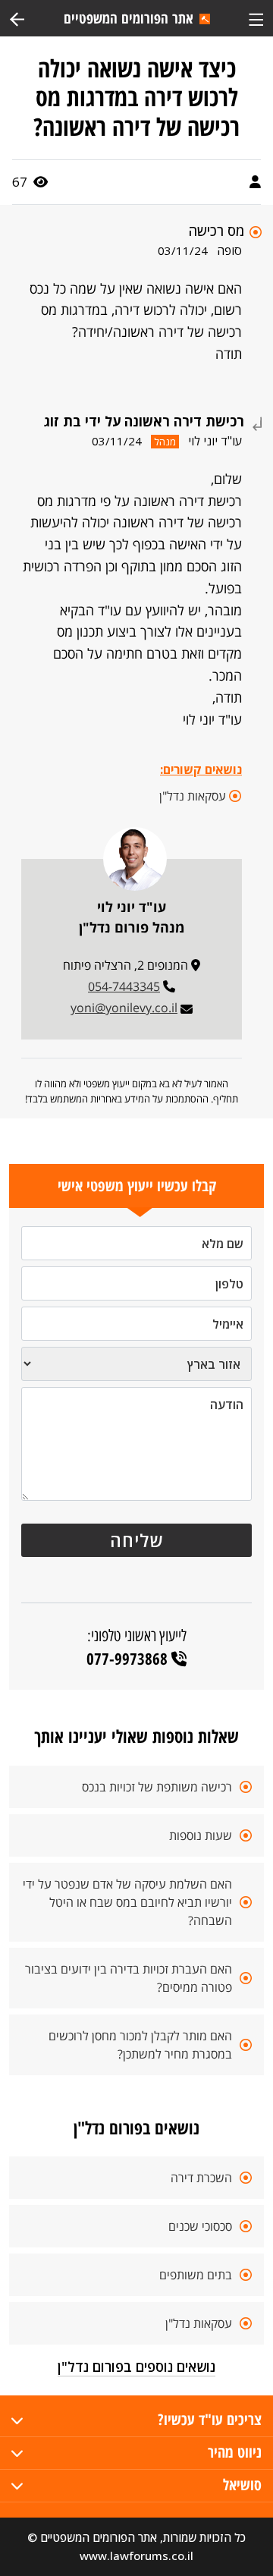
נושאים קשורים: (201, 769)
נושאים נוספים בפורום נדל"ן (136, 2367)
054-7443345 (124, 986)
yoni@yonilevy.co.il (124, 1008)
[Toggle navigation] (256, 18)
